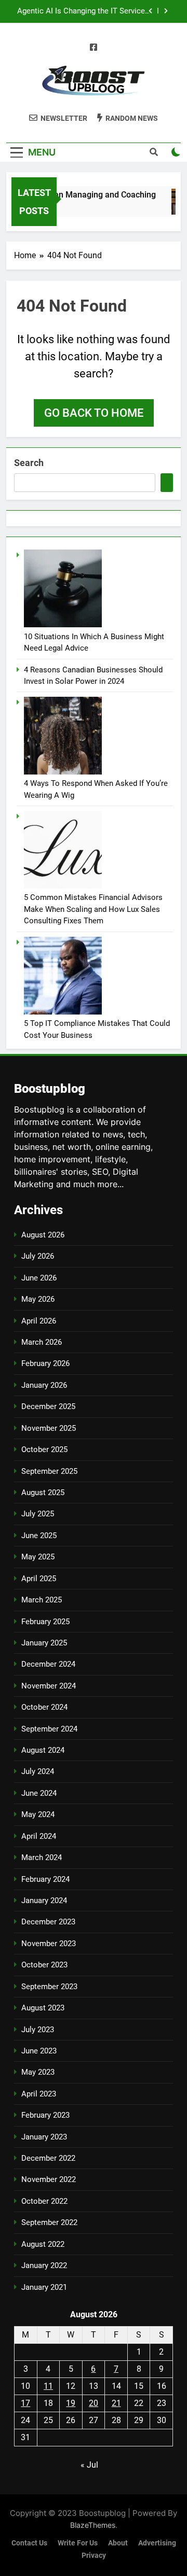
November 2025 (49, 1428)
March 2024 (42, 1857)
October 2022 (44, 2201)
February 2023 (45, 2115)
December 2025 (48, 1406)
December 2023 (48, 1922)
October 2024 (44, 1707)
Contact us (29, 2543)
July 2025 (38, 1514)
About (118, 2543)
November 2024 (49, 1686)
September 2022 (49, 2222)
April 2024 (39, 1836)
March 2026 (42, 1342)
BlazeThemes (93, 2525)
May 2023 (38, 2072)
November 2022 (49, 2179)
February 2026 (45, 1363)
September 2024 (49, 1729)
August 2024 (43, 1750)
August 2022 (43, 2244)
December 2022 (48, 2158)
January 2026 (44, 1385)
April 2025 (39, 1579)
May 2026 (38, 1299)
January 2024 (44, 1901)
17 (25, 2403)
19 (71, 2403)
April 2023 (39, 2094)
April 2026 (39, 1321)
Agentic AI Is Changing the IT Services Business (83, 5)
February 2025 (45, 1622)
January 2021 (44, 2287)
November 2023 (49, 1944)
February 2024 (45, 1879)
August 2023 (43, 2008)
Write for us (78, 2543)
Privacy (94, 2556)
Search (29, 463)
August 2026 (43, 1235)
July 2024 (38, 1771)
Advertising (157, 2543)
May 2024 (38, 1814)
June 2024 (39, 1793)
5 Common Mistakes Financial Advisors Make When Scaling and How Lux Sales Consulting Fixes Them (93, 909)
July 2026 (38, 1256)
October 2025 (44, 1449)
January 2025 (44, 1643)
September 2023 (49, 1987)
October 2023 (44, 1965)
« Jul (89, 2465)
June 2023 (39, 2051)
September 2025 (49, 1471)
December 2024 (48, 1664)
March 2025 (42, 1600)
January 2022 (44, 2265)
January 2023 (44, 2137)
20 (94, 2403)
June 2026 (39, 1278)
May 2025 (38, 1557)
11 (48, 2386)
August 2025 (43, 1493)
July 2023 (38, 2030)
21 (116, 2403)
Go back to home (94, 413)
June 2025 (39, 1536)
